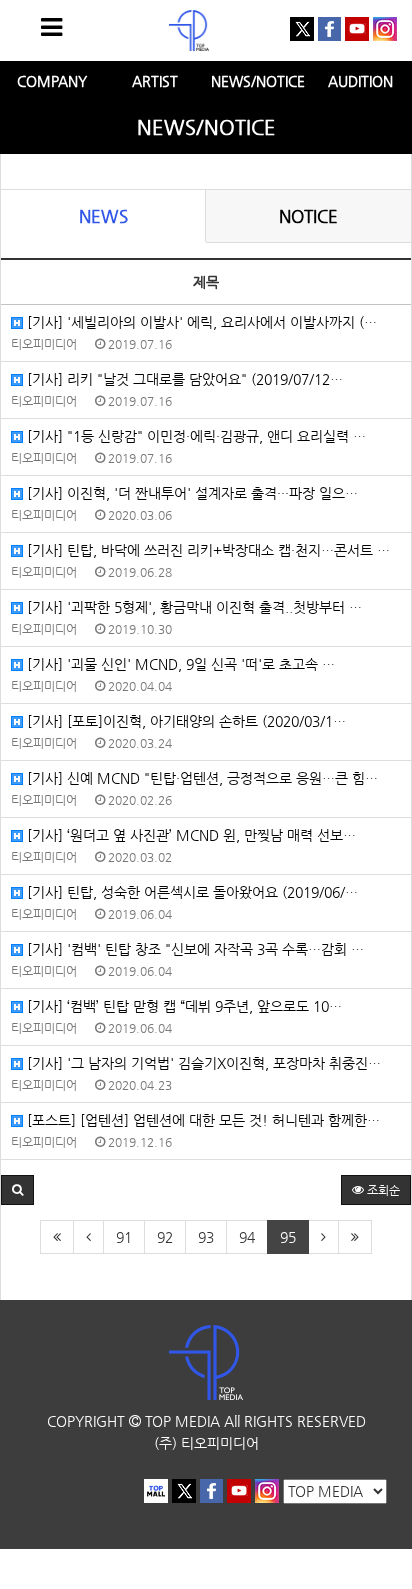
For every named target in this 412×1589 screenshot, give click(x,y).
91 (124, 1237)
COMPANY (52, 81)
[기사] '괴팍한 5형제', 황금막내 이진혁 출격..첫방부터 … (192, 607)
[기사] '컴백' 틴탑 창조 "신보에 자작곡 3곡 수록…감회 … (193, 949)
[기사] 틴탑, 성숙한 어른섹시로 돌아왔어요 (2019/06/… (190, 892)
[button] (17, 1190)
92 (165, 1237)
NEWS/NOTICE (258, 81)
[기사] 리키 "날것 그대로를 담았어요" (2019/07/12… (183, 379)
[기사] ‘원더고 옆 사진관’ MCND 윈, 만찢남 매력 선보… (189, 835)
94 (247, 1237)
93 (206, 1237)
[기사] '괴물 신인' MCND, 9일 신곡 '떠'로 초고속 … (179, 664)
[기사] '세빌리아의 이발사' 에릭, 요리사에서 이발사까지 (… (200, 322)
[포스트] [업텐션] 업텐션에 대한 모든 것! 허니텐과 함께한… (201, 1120)
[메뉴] (51, 27)
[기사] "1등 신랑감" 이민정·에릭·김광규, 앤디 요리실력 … (194, 436)
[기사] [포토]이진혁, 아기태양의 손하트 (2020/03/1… (184, 721)
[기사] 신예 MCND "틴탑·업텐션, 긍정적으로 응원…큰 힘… (200, 778)
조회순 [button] (382, 1190)
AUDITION (360, 81)
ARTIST (155, 81)
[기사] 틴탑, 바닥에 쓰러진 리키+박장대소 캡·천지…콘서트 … (206, 550)
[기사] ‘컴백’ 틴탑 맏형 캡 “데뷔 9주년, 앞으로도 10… (182, 1006)
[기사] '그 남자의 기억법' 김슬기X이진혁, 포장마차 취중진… (202, 1063)
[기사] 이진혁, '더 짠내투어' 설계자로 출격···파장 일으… (190, 493)
